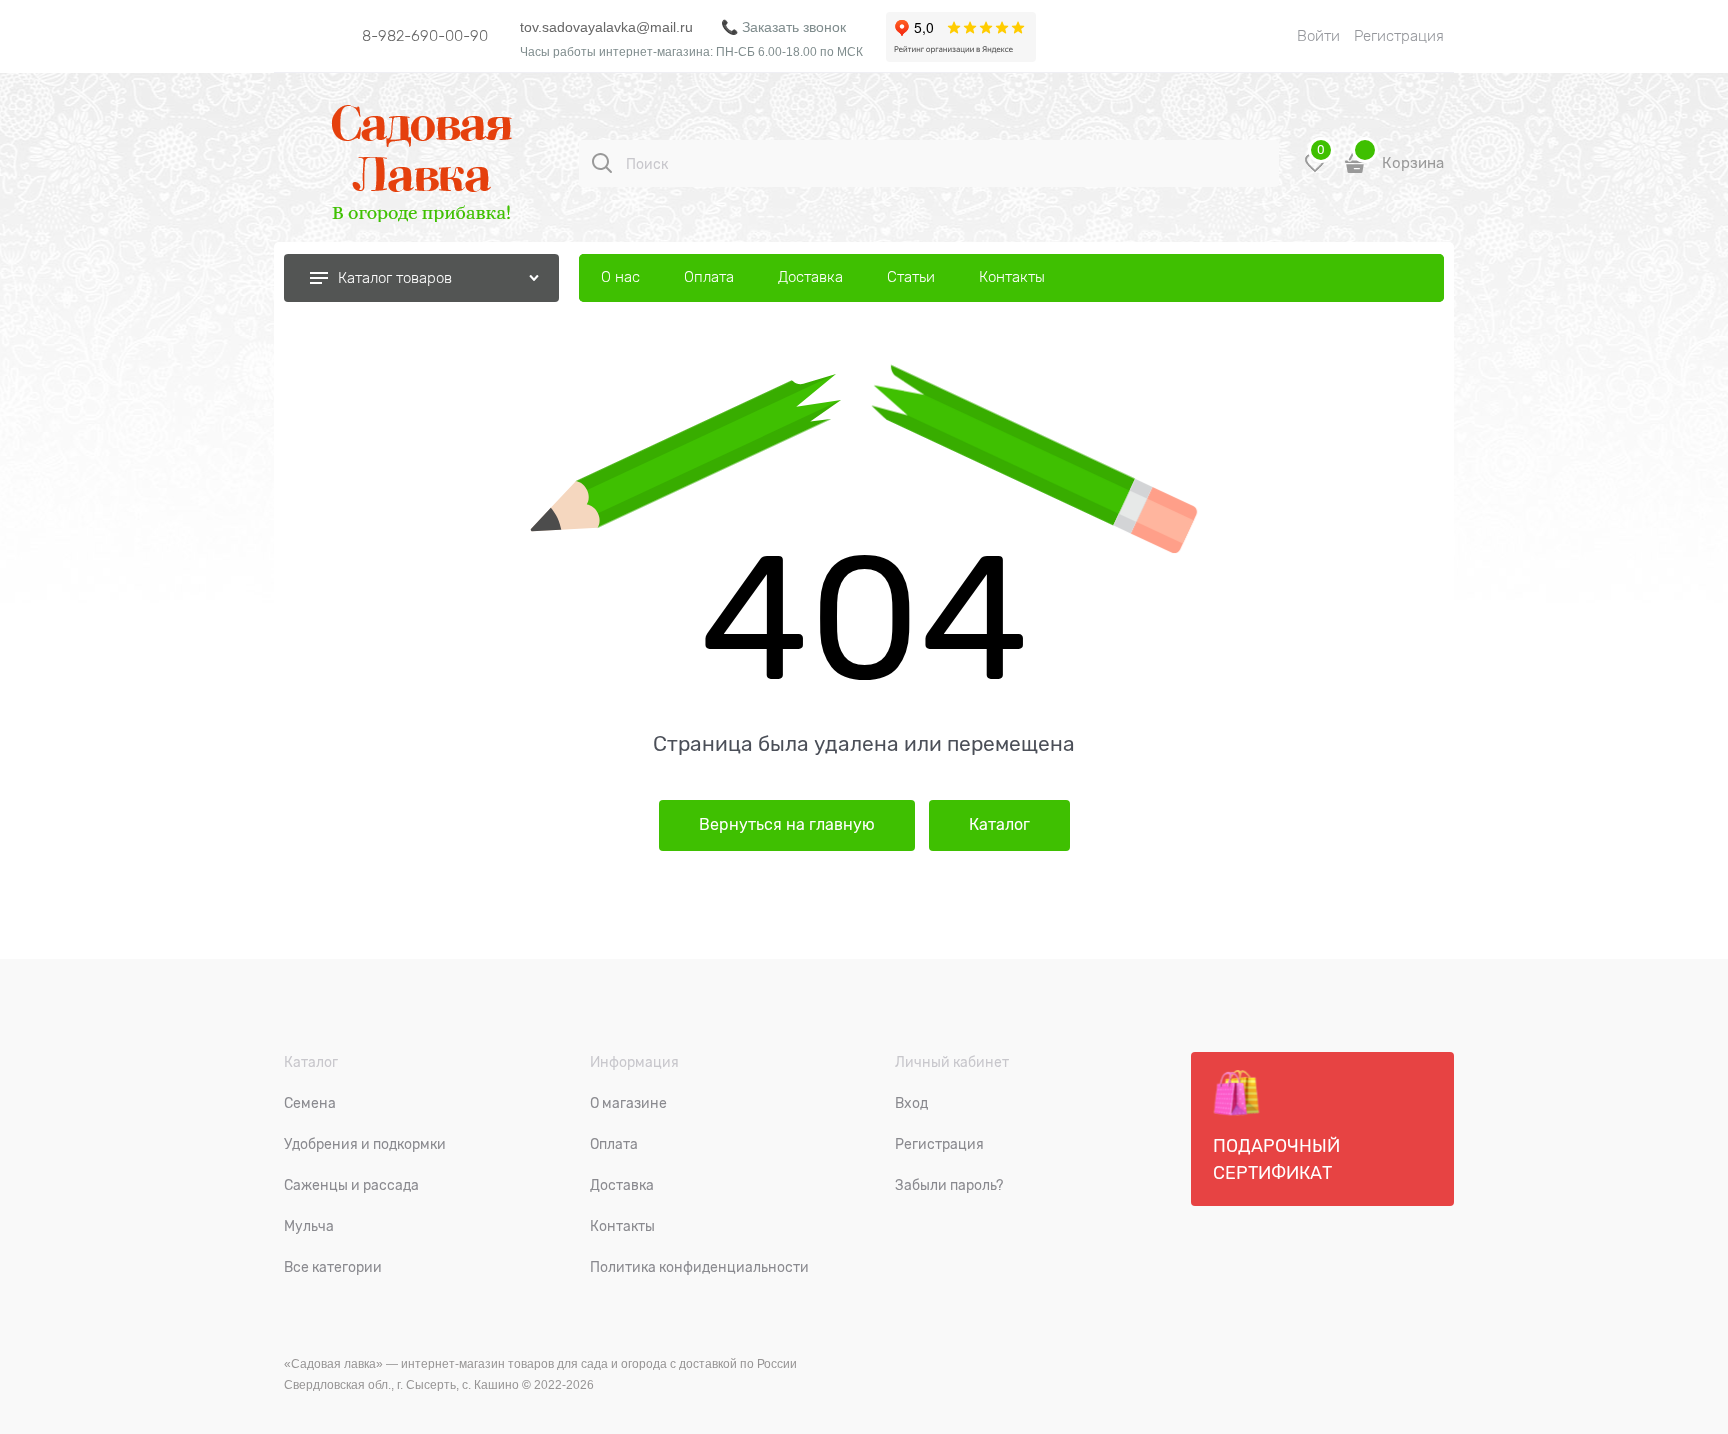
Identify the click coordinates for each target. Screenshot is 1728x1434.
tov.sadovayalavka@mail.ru (606, 27)
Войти (1318, 36)
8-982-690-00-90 (425, 36)
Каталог (999, 825)
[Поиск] (602, 163)
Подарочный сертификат (1276, 1159)
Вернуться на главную (787, 825)
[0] (1315, 170)
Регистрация (1399, 36)
